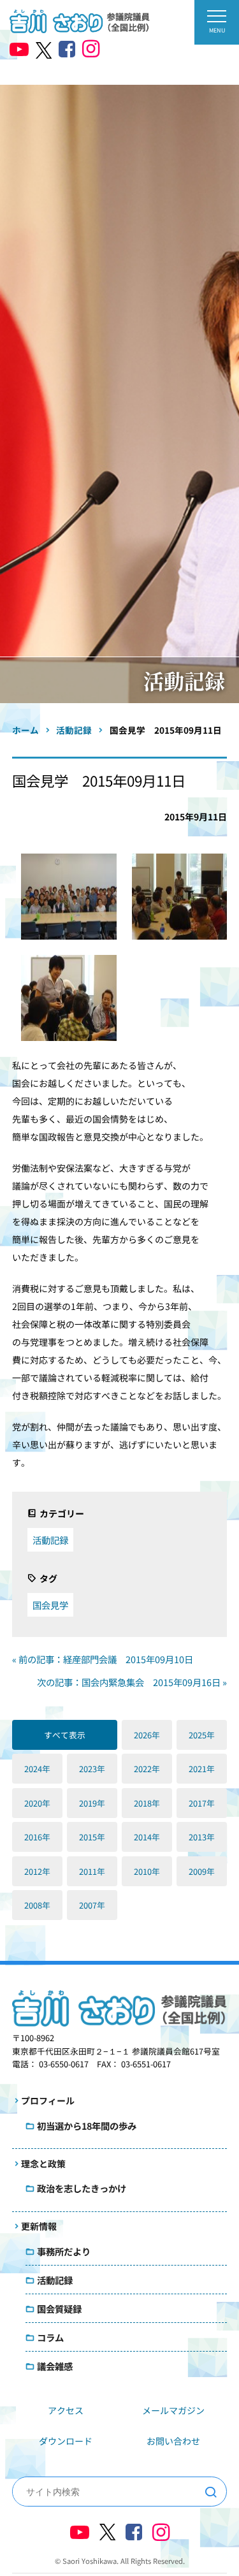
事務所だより (64, 2251)
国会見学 (50, 1605)
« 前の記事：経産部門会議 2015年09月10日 (103, 1659)
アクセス (66, 2410)
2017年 (202, 1803)
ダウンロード (66, 2441)
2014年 (147, 1837)
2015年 (92, 1837)
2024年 (37, 1769)
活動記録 (50, 1540)
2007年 (92, 1905)
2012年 (37, 1871)
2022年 (147, 1769)
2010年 (147, 1871)
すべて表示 (65, 1735)
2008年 (37, 1905)
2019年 (92, 1803)
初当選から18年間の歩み (87, 2126)
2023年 (92, 1769)
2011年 (92, 1871)
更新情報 (39, 2226)
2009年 (202, 1871)
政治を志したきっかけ (82, 2188)
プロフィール (48, 2100)
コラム (50, 2337)
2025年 (202, 1735)
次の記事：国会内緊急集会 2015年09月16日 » (132, 1682)
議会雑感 (55, 2366)
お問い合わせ (173, 2441)
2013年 (202, 1837)
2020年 (37, 1803)
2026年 (147, 1735)
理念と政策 (43, 2164)
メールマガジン (173, 2410)
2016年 (37, 1837)
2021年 (202, 1769)
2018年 (147, 1803)
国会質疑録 (59, 2309)
